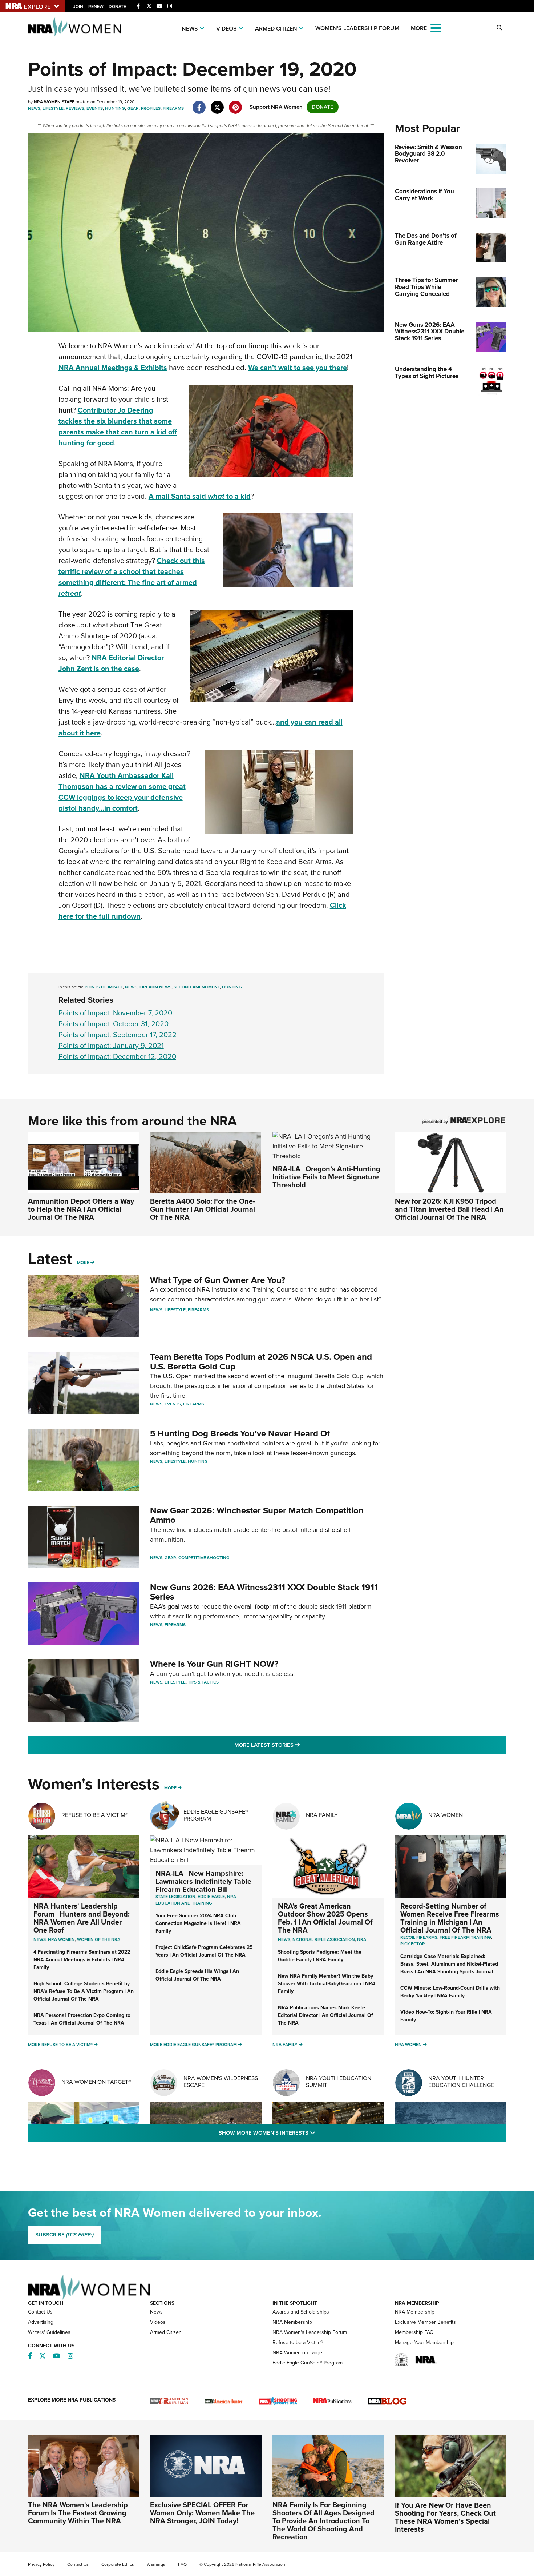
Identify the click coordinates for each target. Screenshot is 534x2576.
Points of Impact (104, 987)
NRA (362, 1939)
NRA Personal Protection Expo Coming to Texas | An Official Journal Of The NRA (82, 2019)
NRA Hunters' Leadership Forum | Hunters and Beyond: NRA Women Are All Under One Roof (82, 1918)
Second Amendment (197, 987)
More (83, 1263)
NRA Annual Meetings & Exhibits (113, 368)
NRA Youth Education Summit (339, 2082)
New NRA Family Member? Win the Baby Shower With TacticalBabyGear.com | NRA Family (327, 1984)
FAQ (182, 2564)
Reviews (75, 108)
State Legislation (175, 1897)
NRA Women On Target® (96, 2082)
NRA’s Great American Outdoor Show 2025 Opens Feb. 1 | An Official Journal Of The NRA (325, 1918)
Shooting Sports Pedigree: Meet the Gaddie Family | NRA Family (320, 1956)
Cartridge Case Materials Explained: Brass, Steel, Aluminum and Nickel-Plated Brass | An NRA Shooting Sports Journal (449, 1964)
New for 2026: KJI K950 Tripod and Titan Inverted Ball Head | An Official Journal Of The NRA (449, 1209)
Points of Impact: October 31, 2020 (114, 1024)
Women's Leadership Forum (357, 28)
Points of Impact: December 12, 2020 (117, 1056)
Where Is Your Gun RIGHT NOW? (214, 1664)
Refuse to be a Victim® (298, 2342)
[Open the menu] (436, 27)
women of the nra (99, 1939)
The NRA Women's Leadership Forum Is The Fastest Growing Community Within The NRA (78, 2513)
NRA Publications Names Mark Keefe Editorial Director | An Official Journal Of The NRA (325, 2015)
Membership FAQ (414, 2332)
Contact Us (40, 2312)
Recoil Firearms (419, 1937)
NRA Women (446, 1815)
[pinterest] (236, 104)
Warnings (156, 2564)
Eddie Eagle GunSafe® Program (216, 1815)
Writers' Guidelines (49, 2332)
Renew (96, 7)
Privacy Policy (41, 2564)
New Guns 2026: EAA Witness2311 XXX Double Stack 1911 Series (264, 1592)
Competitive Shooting (204, 1558)
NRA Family (322, 1815)
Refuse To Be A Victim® (95, 1815)
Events (95, 108)
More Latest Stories (296, 1745)
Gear (133, 108)
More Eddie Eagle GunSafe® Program (193, 2045)
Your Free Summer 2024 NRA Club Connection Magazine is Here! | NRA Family (198, 1923)
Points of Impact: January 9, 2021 (111, 1046)
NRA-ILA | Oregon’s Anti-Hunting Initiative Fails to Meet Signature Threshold (326, 1177)
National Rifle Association (324, 1939)
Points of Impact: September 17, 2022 (118, 1035)
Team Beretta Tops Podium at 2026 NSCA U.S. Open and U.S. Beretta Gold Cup (261, 1361)
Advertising (41, 2322)
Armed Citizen (276, 29)
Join (78, 7)
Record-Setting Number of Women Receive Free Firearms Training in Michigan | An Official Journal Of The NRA (450, 1918)
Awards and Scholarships (301, 2312)
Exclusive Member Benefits (425, 2322)
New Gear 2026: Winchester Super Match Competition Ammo (257, 1515)
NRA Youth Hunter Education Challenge (461, 2082)
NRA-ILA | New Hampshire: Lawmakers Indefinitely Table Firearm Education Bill (203, 1881)
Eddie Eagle (211, 1897)
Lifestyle (53, 108)
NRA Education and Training (196, 1900)
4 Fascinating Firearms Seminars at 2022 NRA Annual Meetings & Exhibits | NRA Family (82, 1960)
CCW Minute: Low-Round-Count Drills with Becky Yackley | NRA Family (450, 1992)
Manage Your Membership (424, 2342)
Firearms (173, 108)
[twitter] (217, 104)
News (190, 29)
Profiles (151, 108)
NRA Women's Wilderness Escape (221, 2082)
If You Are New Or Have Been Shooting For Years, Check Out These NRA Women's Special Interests (445, 2517)
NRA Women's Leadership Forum (310, 2332)
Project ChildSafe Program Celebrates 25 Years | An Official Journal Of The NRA (204, 1951)
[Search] (499, 28)
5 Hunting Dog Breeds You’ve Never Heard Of (240, 1433)
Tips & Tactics (203, 1682)
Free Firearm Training (465, 1937)
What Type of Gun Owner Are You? (218, 1280)
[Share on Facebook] (199, 104)
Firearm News (155, 987)
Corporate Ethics (118, 2564)
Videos (226, 29)
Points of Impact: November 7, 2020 (115, 1013)
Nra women (61, 1939)
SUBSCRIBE (64, 2235)
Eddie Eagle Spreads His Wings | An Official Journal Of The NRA (197, 1975)
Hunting (115, 108)
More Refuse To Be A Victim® (60, 2045)
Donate (117, 7)
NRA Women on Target (298, 2353)
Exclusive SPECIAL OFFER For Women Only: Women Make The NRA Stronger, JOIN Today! (202, 2513)
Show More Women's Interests (306, 2133)
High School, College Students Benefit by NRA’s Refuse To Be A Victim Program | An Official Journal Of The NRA (84, 1991)
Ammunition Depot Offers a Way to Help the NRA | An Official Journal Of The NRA (81, 1209)
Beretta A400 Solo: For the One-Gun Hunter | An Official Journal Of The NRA (203, 1209)
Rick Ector (413, 1944)
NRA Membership (292, 2322)
